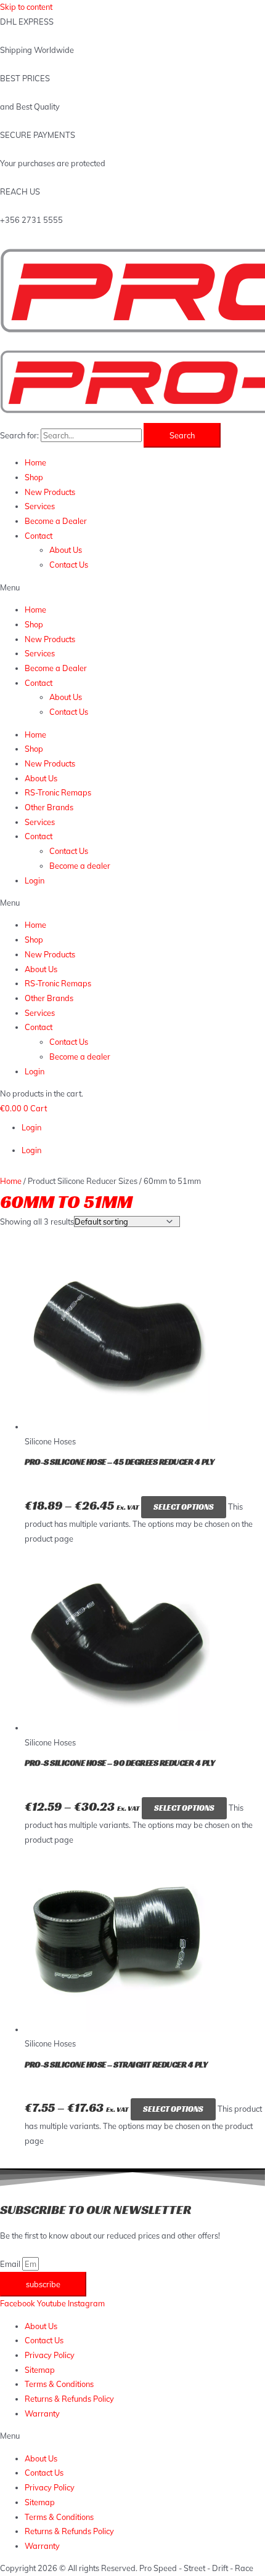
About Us (66, 550)
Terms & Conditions (59, 2384)
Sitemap (40, 2370)
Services (40, 506)
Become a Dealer (56, 521)
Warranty (42, 2413)
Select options (184, 1507)
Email (11, 2264)
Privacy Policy (50, 2355)
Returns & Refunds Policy (69, 2399)
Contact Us (69, 565)
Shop (34, 477)
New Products (50, 492)
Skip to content (26, 7)
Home (35, 462)
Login (35, 880)
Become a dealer (80, 866)
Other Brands (49, 807)
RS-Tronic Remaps (58, 792)
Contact (39, 536)
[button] (132, 588)
